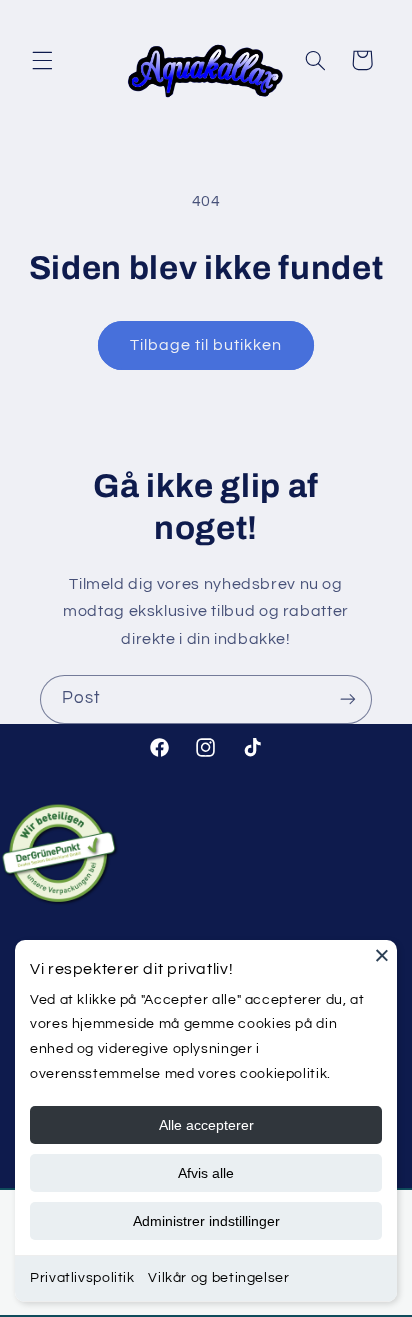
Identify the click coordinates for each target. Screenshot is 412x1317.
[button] (42, 60)
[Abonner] (348, 699)
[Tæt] (382, 955)
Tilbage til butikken (206, 345)
